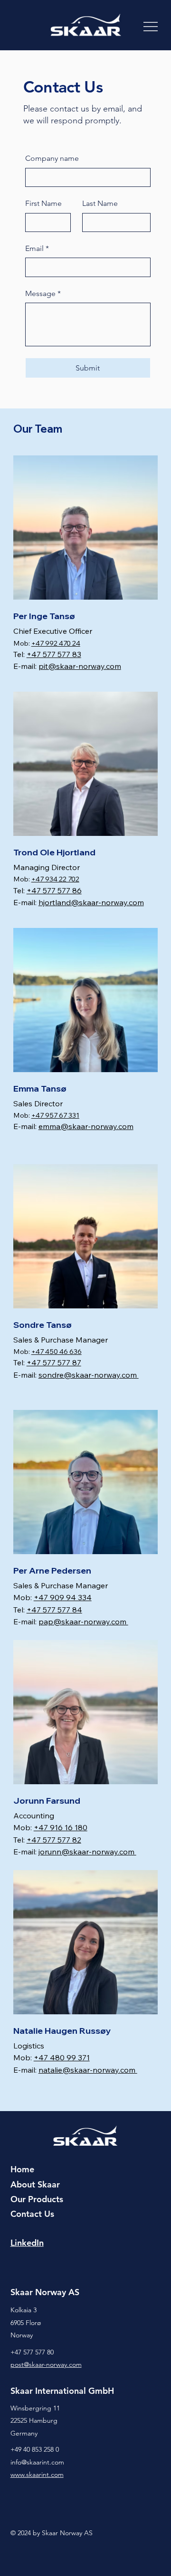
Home (22, 2169)
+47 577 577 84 (54, 1610)
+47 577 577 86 (54, 890)
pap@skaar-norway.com (83, 1622)
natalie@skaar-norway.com (88, 2070)
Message (43, 293)
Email (37, 248)
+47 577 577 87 (54, 1362)
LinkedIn (27, 2243)
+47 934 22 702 (55, 879)
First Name (43, 203)
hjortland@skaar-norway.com (91, 902)
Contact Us (32, 2214)
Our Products (37, 2199)
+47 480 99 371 (62, 2057)
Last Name (100, 203)
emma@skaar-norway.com (86, 1126)
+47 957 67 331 (55, 1115)
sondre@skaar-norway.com (89, 1375)
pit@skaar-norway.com (80, 666)
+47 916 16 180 (61, 1827)
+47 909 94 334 (63, 1597)
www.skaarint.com (37, 2474)
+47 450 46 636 (57, 1351)
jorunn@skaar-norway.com (87, 1852)
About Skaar (35, 2184)
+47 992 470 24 (56, 643)
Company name (52, 158)
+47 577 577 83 (54, 654)
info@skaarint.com (37, 2462)
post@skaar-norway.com (46, 2364)
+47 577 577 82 (54, 1840)
